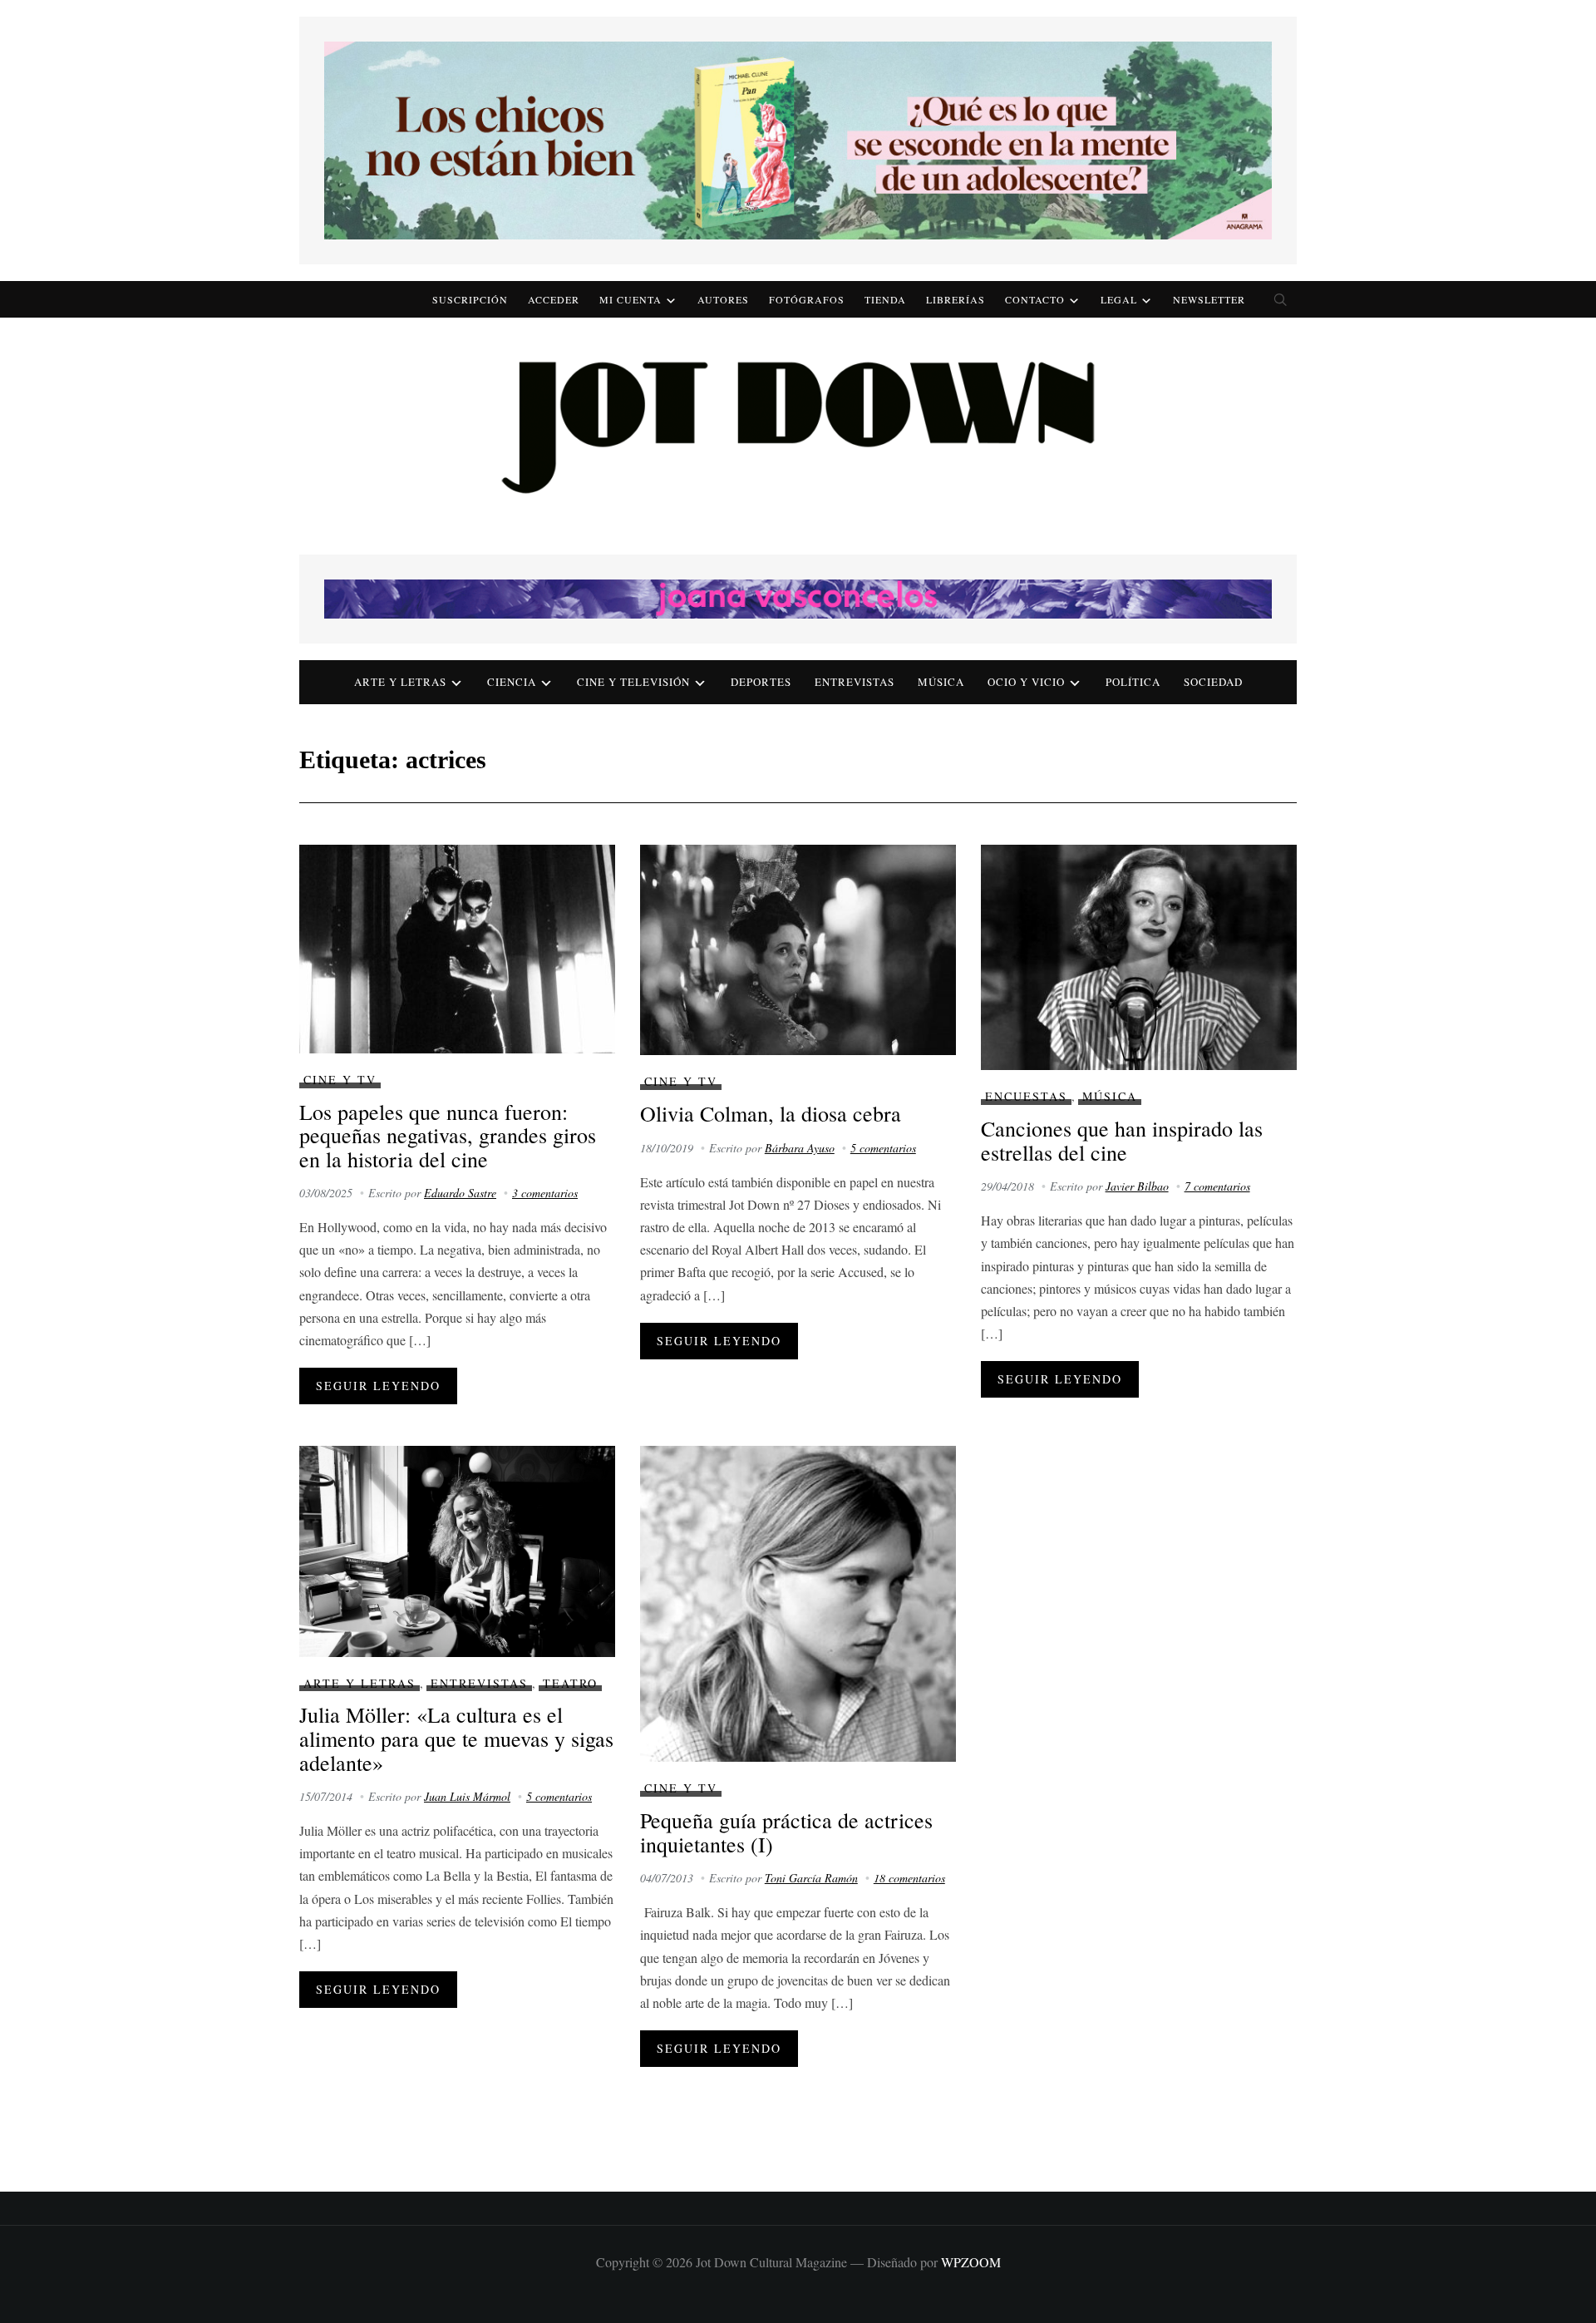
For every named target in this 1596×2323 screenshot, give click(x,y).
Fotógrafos (807, 299)
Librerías (956, 299)
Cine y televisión (633, 682)
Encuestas (1026, 1096)
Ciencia (512, 682)
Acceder (554, 299)
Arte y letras (400, 682)
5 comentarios (883, 1148)
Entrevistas (855, 682)
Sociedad (1213, 682)
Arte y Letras (360, 1683)
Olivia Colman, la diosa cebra (771, 1113)
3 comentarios (545, 1193)
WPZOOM (971, 2262)
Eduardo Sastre (460, 1193)
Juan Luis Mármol (467, 1796)
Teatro (570, 1683)
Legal (1119, 299)
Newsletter (1209, 299)
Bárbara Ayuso (800, 1148)
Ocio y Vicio (1026, 682)
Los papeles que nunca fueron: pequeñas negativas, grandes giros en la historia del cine (448, 1135)
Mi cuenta (631, 299)
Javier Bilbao (1137, 1186)
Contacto (1035, 299)
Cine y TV (340, 1080)
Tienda (885, 299)
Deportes (761, 682)
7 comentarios (1217, 1186)
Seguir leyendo (378, 1386)
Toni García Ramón (811, 1878)
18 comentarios (909, 1878)
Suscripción (470, 299)
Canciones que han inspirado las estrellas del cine (1122, 1140)
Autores (723, 299)
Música (941, 682)
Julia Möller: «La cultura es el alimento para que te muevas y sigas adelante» (456, 1738)
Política (1133, 682)
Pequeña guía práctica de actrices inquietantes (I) (786, 1832)
